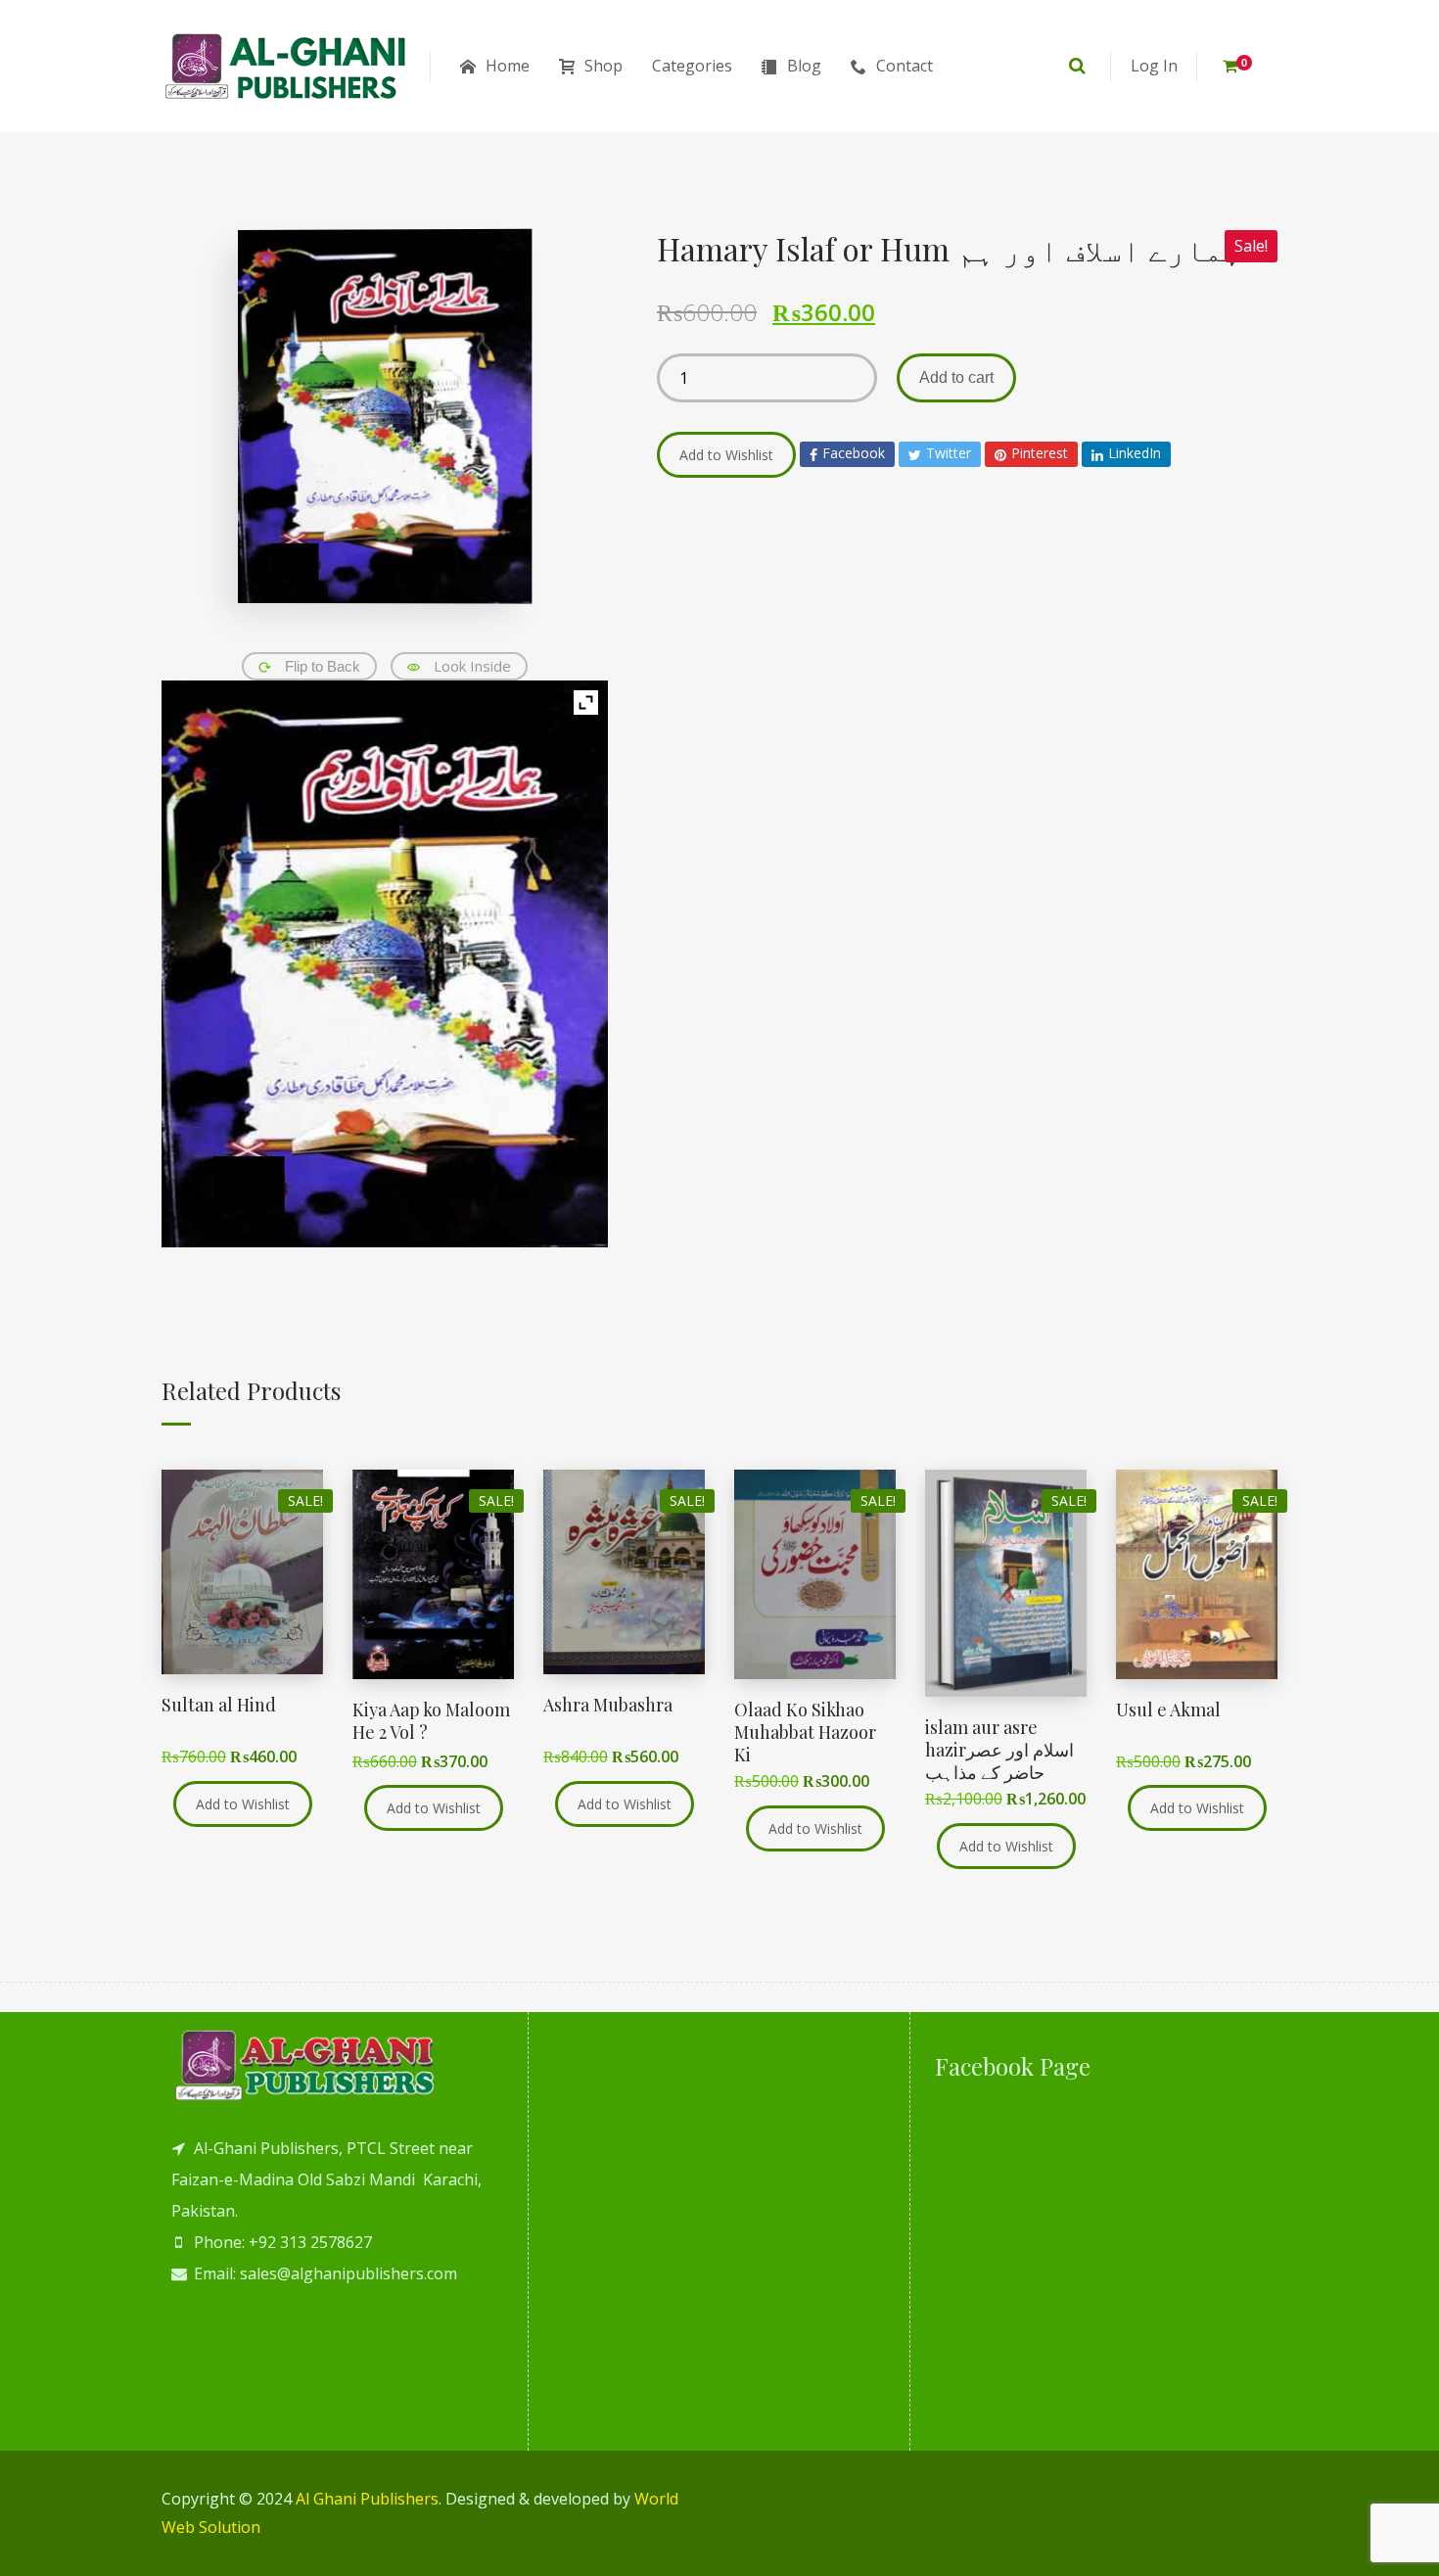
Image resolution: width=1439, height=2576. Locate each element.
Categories (692, 66)
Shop (603, 66)
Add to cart (956, 377)
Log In (1154, 66)
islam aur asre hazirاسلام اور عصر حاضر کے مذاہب (999, 1750)
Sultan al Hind (219, 1705)
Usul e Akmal (1168, 1710)
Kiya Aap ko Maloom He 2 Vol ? (431, 1721)
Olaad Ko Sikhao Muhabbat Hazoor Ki (805, 1733)
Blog (804, 66)
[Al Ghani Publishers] (286, 66)
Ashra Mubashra (608, 1705)
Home (508, 66)
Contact (905, 66)
